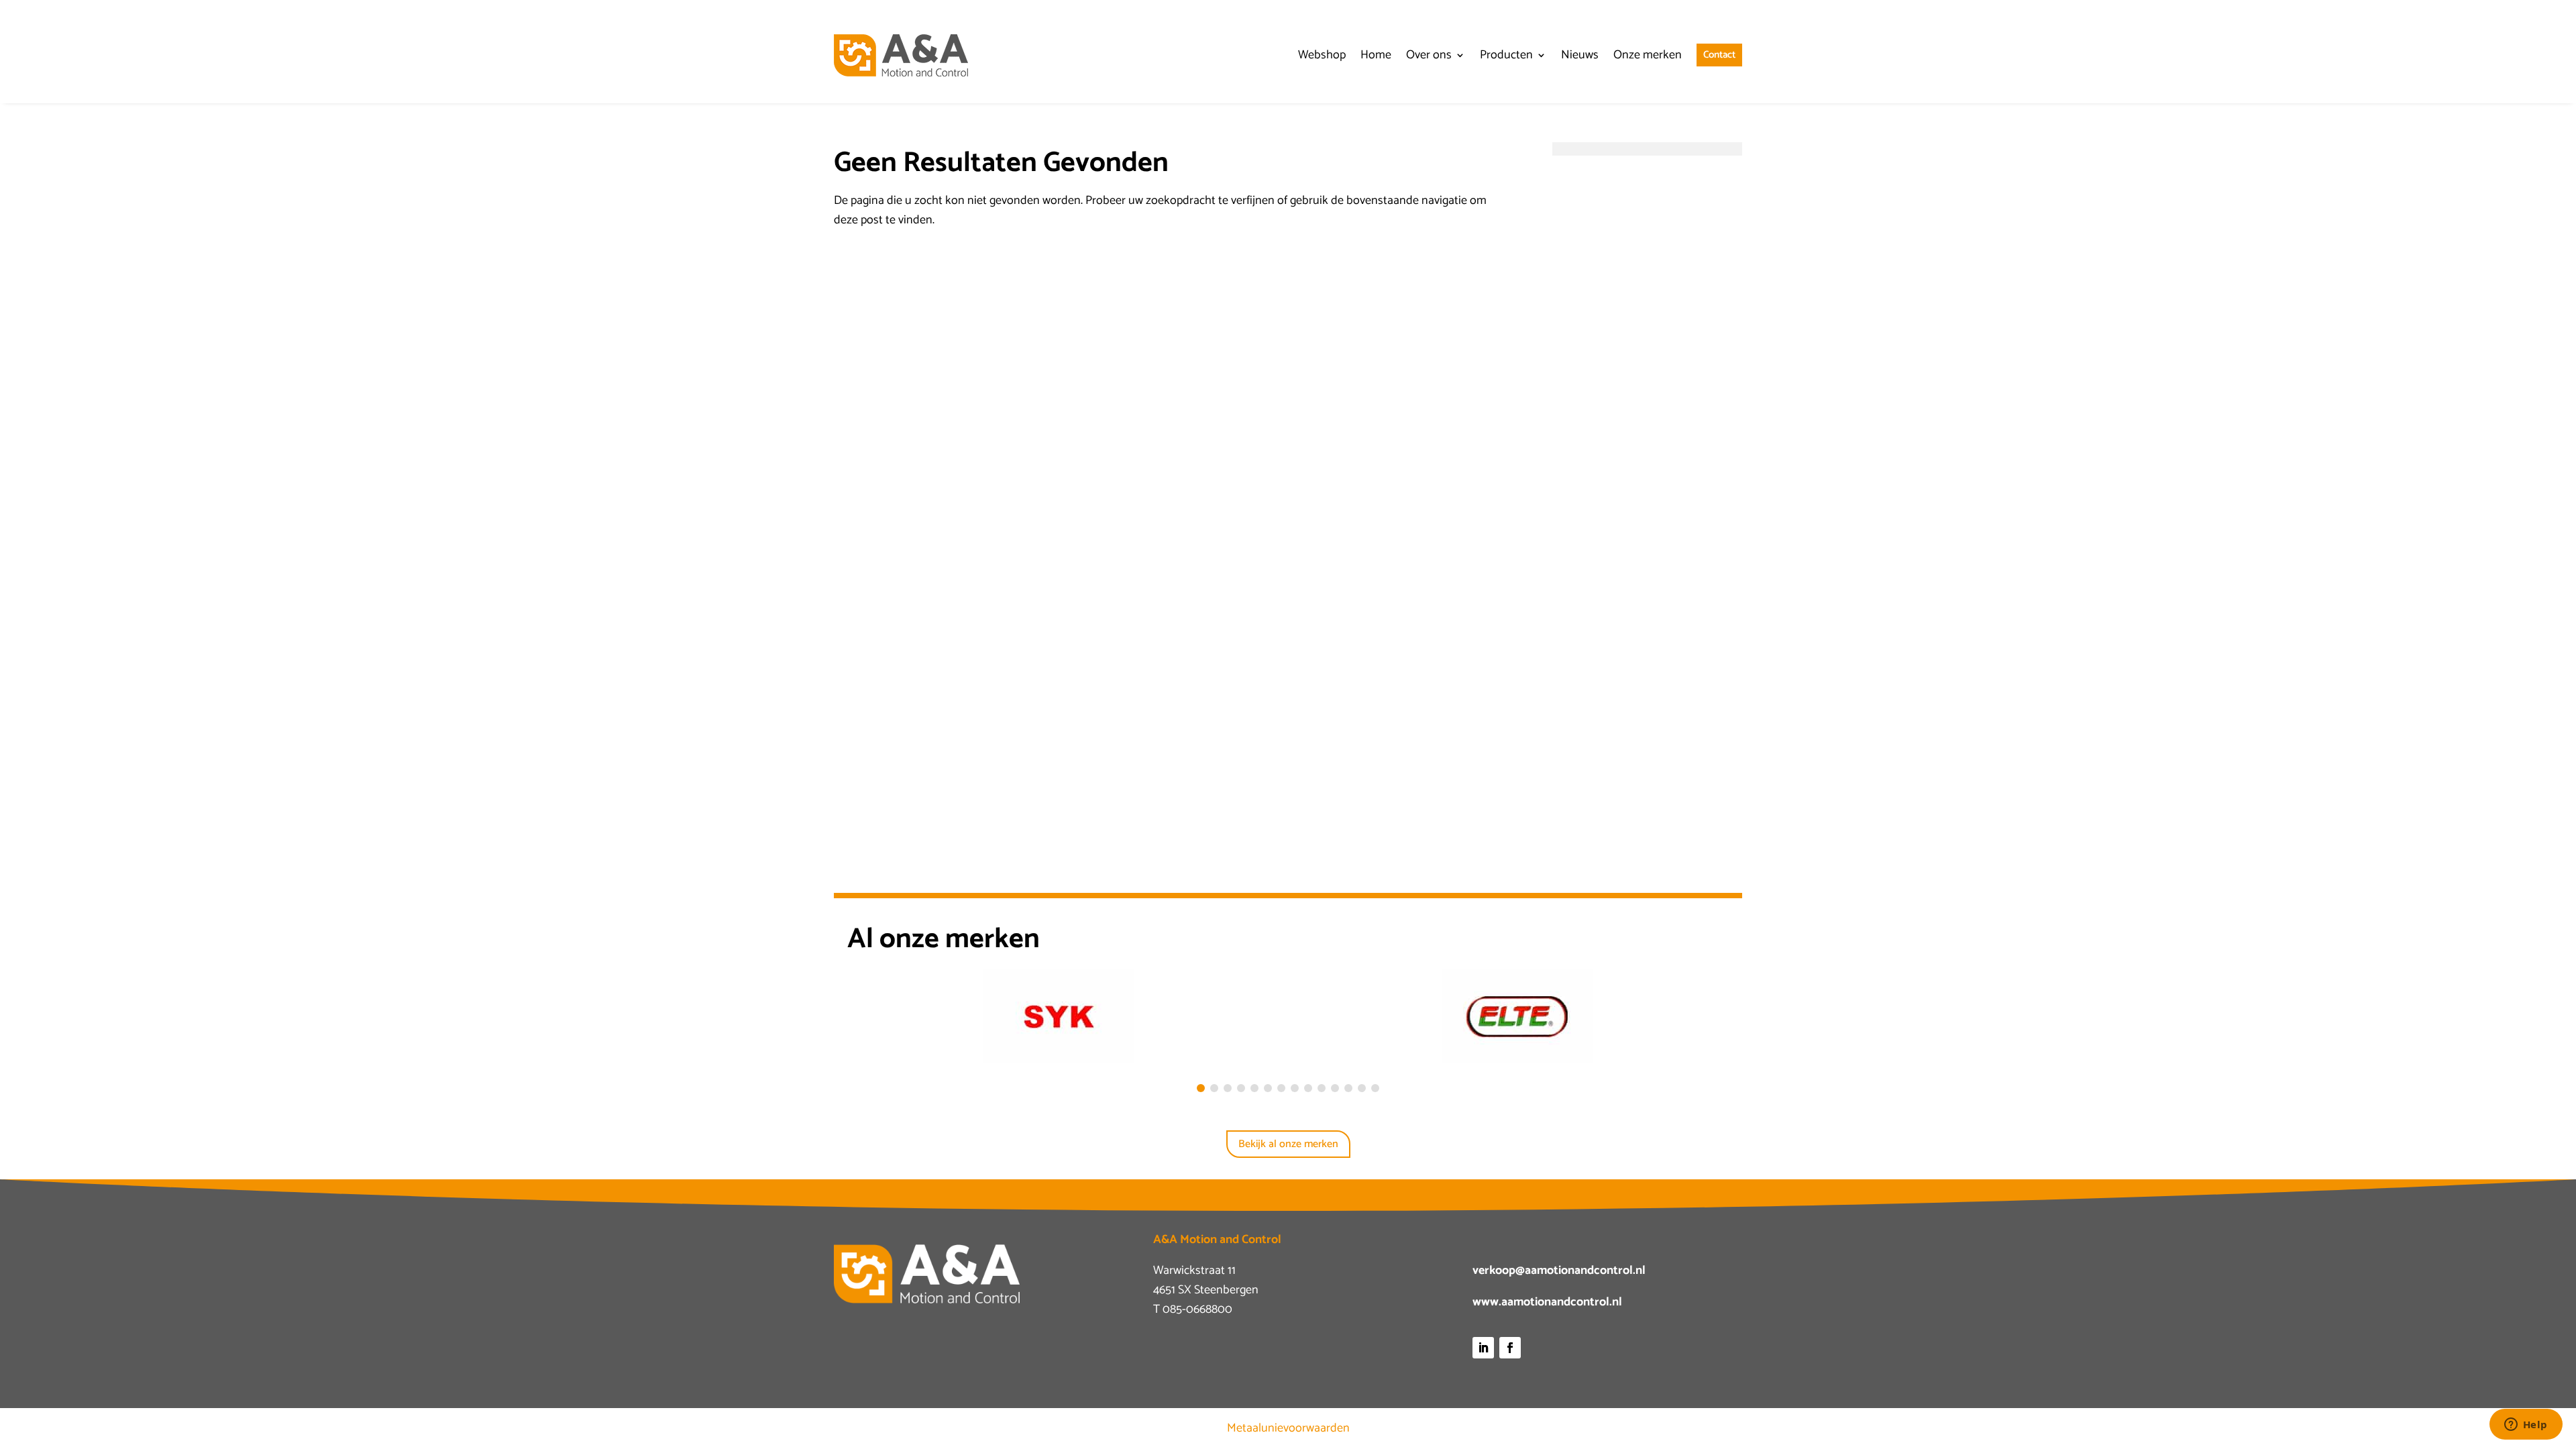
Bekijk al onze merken (1288, 1144)
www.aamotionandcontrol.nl (1547, 1302)
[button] (1201, 1088)
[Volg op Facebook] (1510, 1348)
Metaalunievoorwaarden (1288, 1428)
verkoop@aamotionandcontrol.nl (1559, 1271)
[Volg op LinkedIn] (1483, 1348)
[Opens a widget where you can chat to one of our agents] (2526, 1426)
